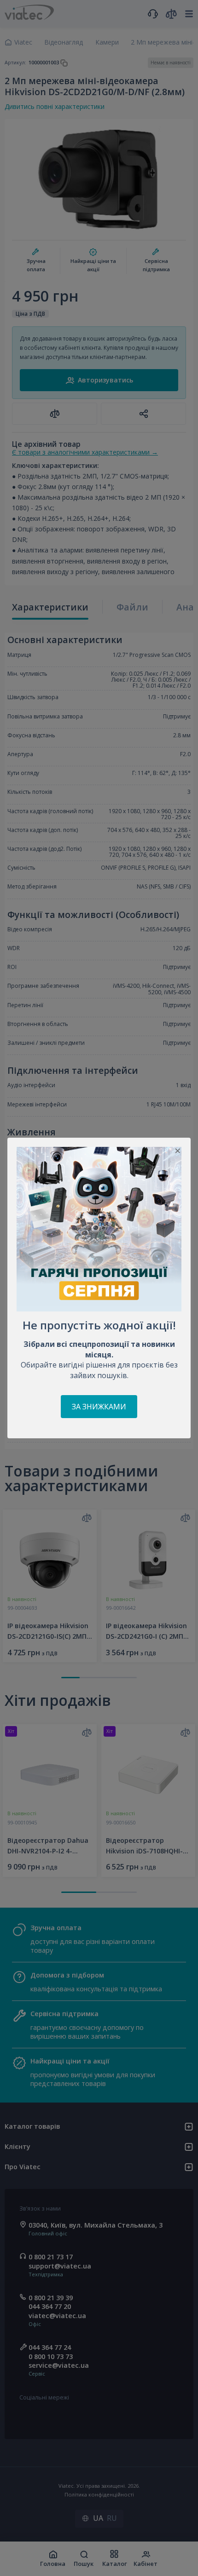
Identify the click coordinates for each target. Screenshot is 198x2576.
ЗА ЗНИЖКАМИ (99, 1407)
